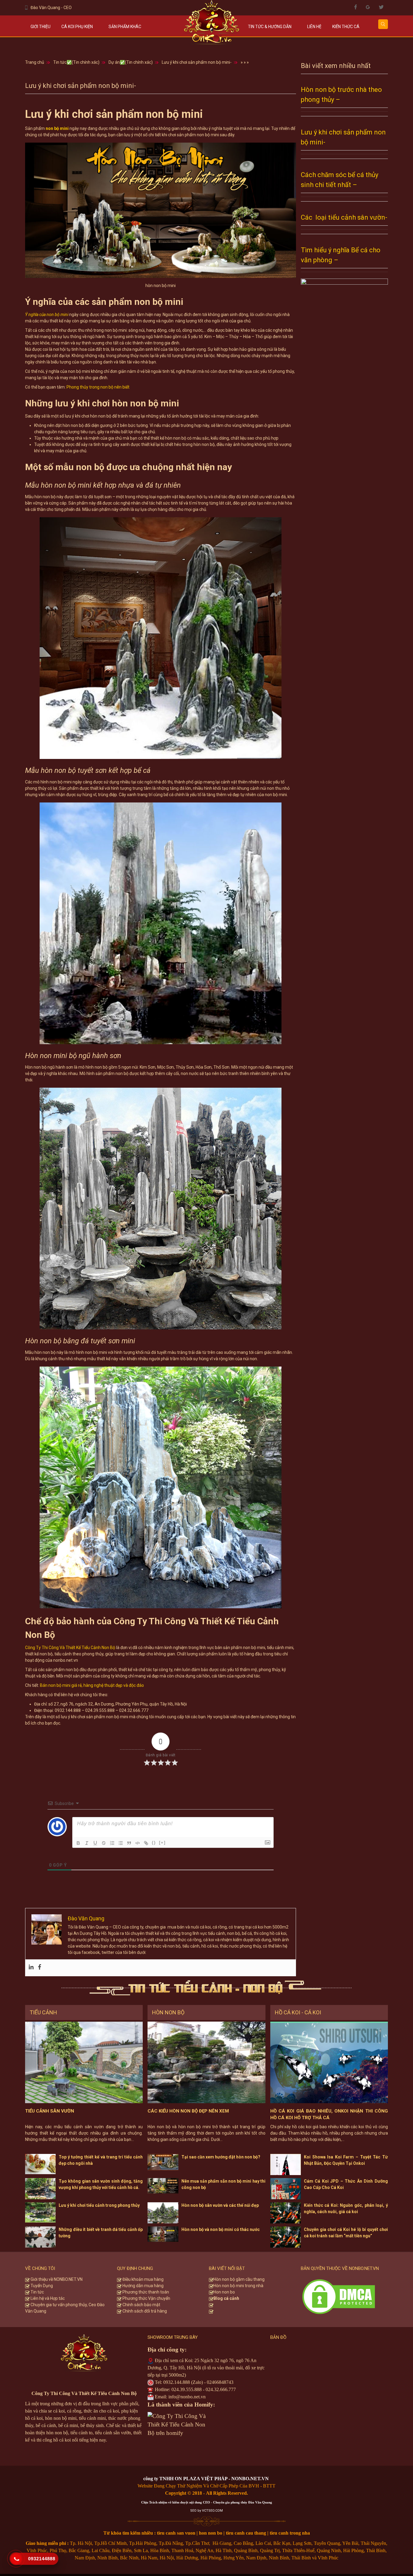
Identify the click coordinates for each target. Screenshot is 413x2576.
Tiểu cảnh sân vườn (50, 2111)
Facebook (356, 7)
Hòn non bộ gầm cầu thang (239, 2279)
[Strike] (104, 1843)
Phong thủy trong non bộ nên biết (98, 387)
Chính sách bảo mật (141, 2305)
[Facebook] (40, 1968)
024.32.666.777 (221, 2389)
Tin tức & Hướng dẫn (270, 27)
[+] (162, 1843)
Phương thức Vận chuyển (146, 2298)
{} (154, 1843)
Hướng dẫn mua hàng (143, 2286)
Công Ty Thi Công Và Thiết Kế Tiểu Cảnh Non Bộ (70, 1648)
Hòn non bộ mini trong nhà (239, 2286)
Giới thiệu (41, 27)
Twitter (381, 7)
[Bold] (78, 1843)
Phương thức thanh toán (145, 2292)
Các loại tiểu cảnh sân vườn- (344, 217)
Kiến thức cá (346, 27)
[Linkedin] (31, 1968)
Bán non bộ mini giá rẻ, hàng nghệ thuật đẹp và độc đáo (92, 1685)
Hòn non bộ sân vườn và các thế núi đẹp (220, 2205)
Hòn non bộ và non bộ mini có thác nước (221, 2229)
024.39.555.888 (187, 2389)
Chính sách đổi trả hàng (144, 2311)
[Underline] (95, 1843)
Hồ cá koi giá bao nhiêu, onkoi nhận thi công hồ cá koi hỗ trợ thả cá (329, 2114)
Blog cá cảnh (226, 2298)
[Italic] (87, 1843)
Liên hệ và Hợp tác (47, 2298)
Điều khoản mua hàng (143, 2279)
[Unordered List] (121, 1843)
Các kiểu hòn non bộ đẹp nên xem (188, 2111)
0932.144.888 (177, 2382)
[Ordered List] (112, 1843)
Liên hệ (314, 27)
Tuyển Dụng (41, 2286)
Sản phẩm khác (125, 27)
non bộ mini (57, 128)
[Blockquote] (129, 1843)
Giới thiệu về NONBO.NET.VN (56, 2279)
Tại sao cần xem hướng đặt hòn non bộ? (221, 2157)
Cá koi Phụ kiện (77, 27)
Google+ (368, 7)
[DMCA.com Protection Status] (339, 2296)
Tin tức (37, 2292)
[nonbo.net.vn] (212, 25)
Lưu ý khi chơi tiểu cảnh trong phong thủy (99, 2205)
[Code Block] (138, 1843)
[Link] (146, 1843)
